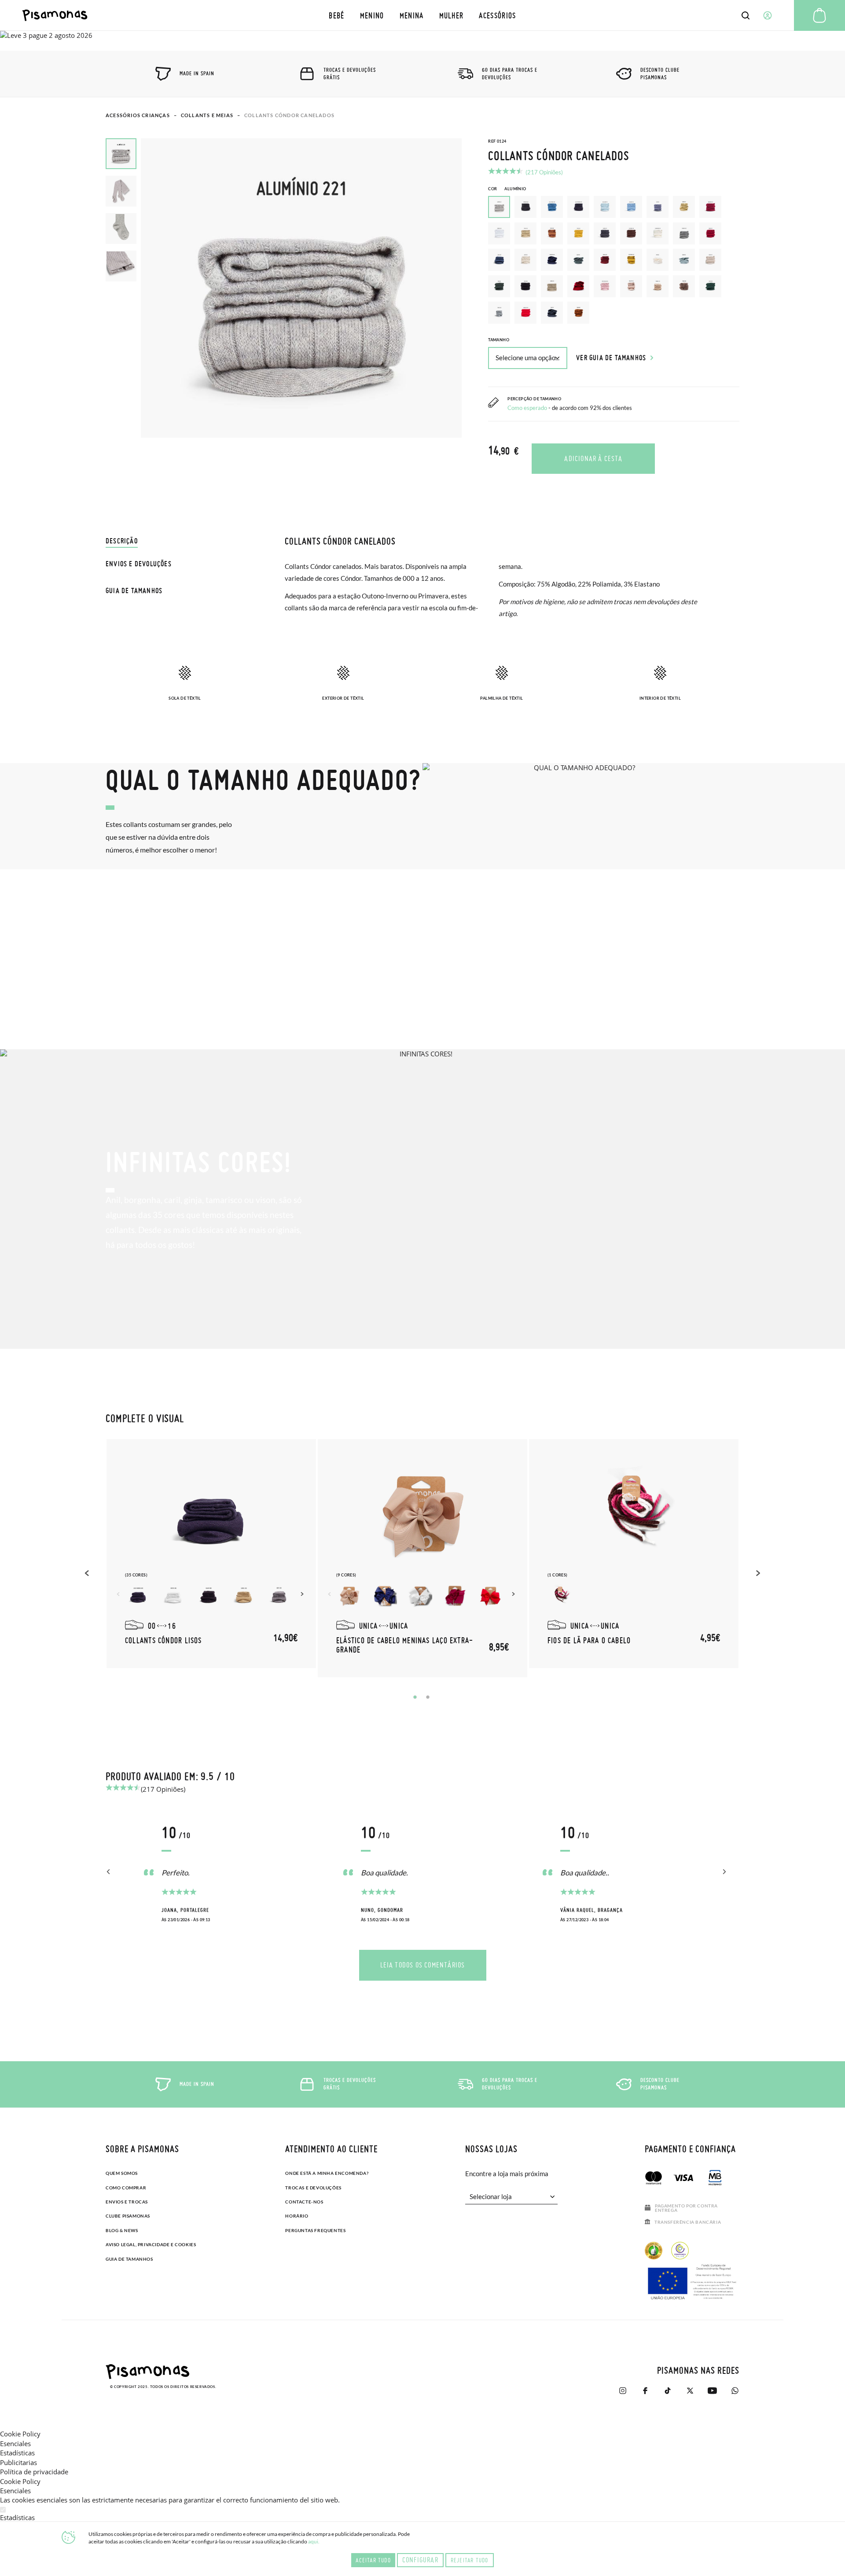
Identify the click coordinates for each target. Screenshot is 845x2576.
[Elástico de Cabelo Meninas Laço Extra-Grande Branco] (420, 1596)
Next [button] (303, 1594)
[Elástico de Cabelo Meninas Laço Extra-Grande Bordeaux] (455, 1596)
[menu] (423, 15)
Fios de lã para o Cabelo (589, 1640)
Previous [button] (88, 1573)
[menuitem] (337, 15)
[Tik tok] (667, 2391)
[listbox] (614, 262)
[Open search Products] (746, 15)
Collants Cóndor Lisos (163, 1640)
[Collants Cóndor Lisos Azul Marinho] (138, 1596)
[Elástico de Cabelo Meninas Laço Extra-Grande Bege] (349, 1596)
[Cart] (819, 15)
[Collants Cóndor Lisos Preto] (209, 1596)
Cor (507, 189)
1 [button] (415, 1697)
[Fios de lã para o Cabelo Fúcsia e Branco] (561, 1596)
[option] (525, 207)
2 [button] (428, 1697)
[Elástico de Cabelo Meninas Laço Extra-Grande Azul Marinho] (385, 1596)
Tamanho (499, 340)
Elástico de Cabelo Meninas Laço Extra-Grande (405, 1645)
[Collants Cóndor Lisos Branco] (173, 1596)
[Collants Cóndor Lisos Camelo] (244, 1596)
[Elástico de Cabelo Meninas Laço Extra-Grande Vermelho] (490, 1596)
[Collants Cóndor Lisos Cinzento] (279, 1596)
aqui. (314, 2541)
